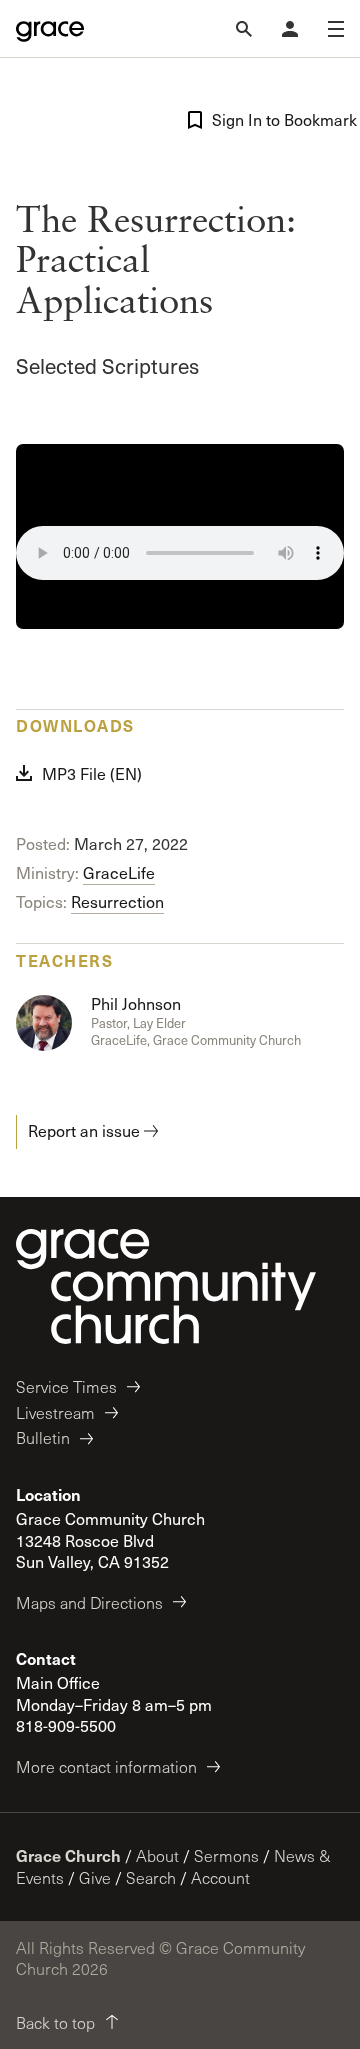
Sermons (226, 1855)
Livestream (55, 1412)
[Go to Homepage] (50, 29)
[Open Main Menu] (336, 29)
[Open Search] (244, 29)
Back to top (55, 2022)
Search (151, 1877)
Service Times (66, 1386)
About (157, 1855)
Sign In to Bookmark (278, 119)
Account (220, 1877)
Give (95, 1877)
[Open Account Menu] (290, 29)
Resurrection (117, 901)
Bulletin (43, 1437)
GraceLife (119, 872)
